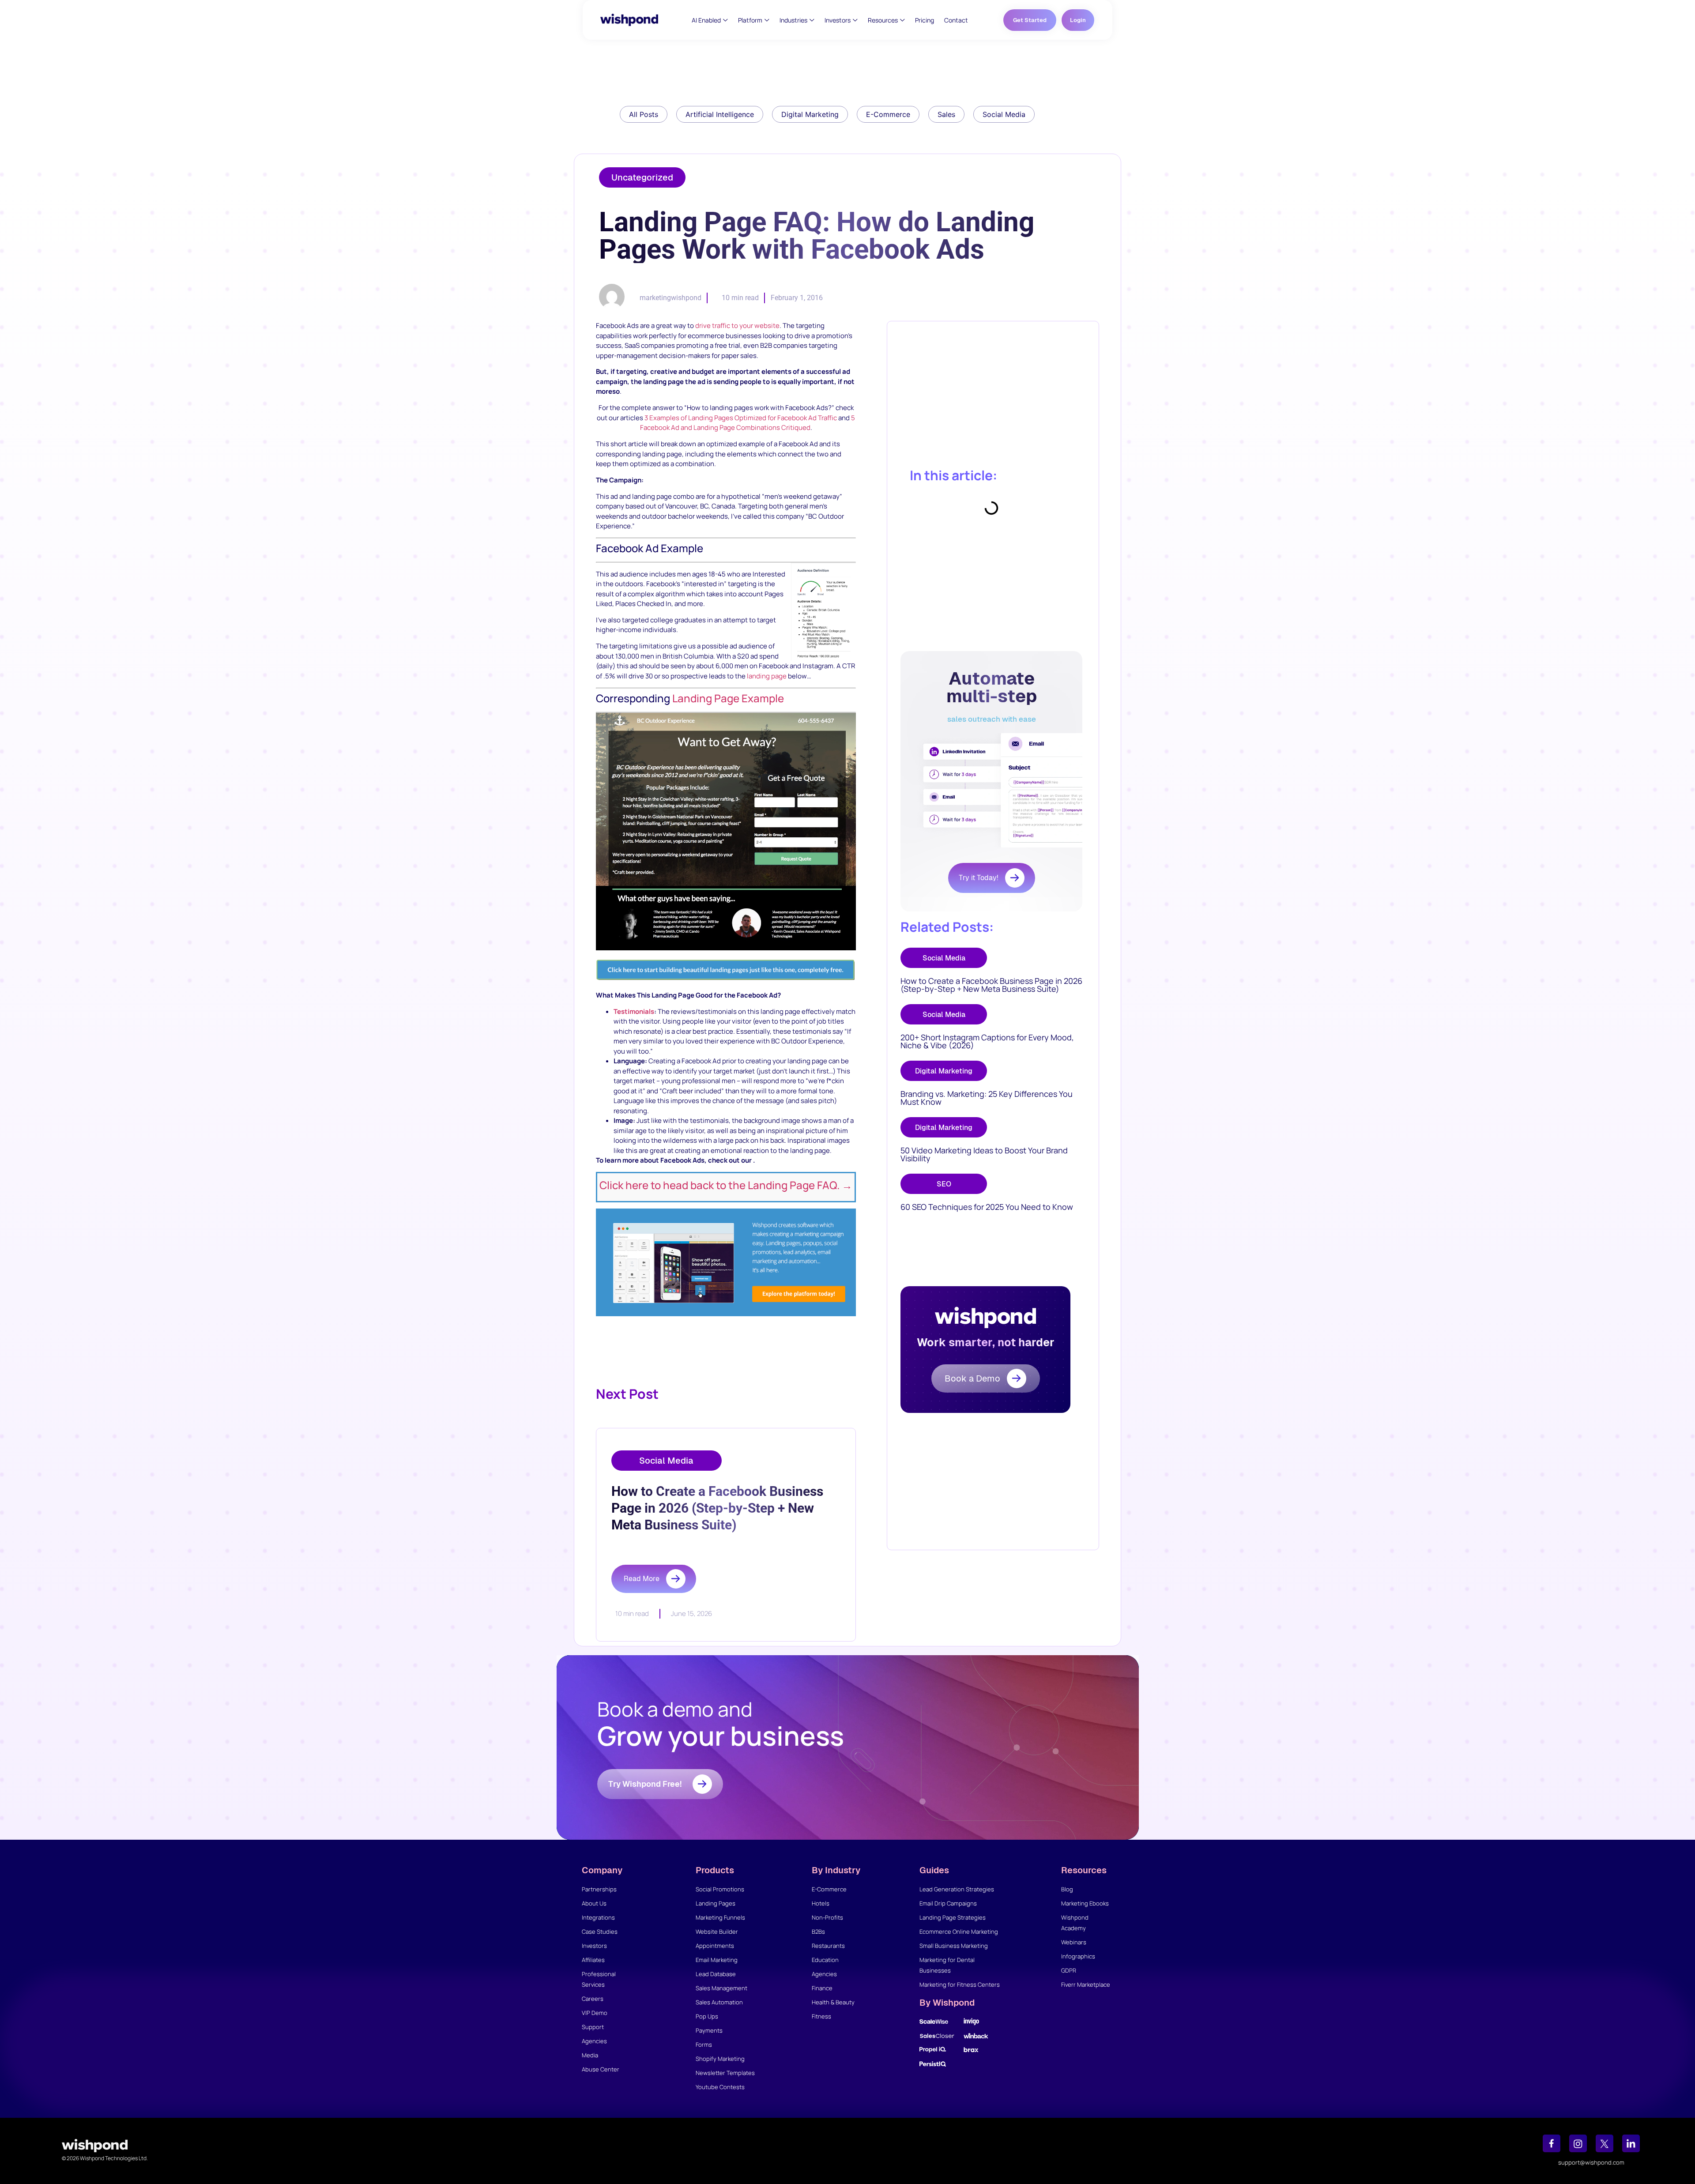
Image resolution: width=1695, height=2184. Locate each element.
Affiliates (593, 1960)
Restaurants (828, 1946)
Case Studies (600, 1932)
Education (825, 1960)
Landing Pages (716, 1903)
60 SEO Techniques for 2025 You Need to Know (987, 1207)
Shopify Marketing (720, 2059)
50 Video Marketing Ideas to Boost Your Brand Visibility (984, 1154)
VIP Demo (595, 2013)
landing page (767, 676)
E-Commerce (829, 1889)
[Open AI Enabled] (725, 20)
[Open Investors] (855, 20)
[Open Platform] (767, 20)
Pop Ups (707, 2016)
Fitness (821, 2016)
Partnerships (599, 1889)
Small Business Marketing (954, 1946)
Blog (1067, 1889)
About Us (594, 1903)
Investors (594, 1946)
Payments (709, 2030)
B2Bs (818, 1932)
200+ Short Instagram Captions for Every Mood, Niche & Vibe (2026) (987, 1041)
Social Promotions (720, 1889)
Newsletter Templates (725, 2073)
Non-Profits (827, 1917)
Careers (593, 1999)
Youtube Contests (720, 2087)
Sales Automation (719, 2002)
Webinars (1074, 1942)
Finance (822, 1988)
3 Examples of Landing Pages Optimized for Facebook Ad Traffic (741, 418)
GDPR (1069, 1970)
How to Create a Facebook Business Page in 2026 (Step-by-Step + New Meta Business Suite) (991, 985)
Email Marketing (717, 1960)
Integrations (598, 1917)
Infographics (1078, 1956)
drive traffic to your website (737, 326)
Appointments (715, 1946)
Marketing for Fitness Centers (960, 1984)
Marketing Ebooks (1085, 1903)
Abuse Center (601, 2069)
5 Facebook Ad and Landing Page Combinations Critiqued (748, 423)
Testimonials (634, 1011)
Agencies (594, 2041)
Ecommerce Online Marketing (959, 1932)
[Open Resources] (902, 20)
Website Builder (717, 1932)
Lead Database (716, 1974)
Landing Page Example (728, 698)
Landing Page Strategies (953, 1917)
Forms (704, 2045)
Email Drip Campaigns (948, 1903)
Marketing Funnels (720, 1917)
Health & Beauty (833, 2002)
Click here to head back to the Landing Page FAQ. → (726, 1185)
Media (590, 2055)
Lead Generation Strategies (957, 1889)
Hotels (821, 1903)
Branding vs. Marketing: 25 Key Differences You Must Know (987, 1098)
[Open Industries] (812, 20)
